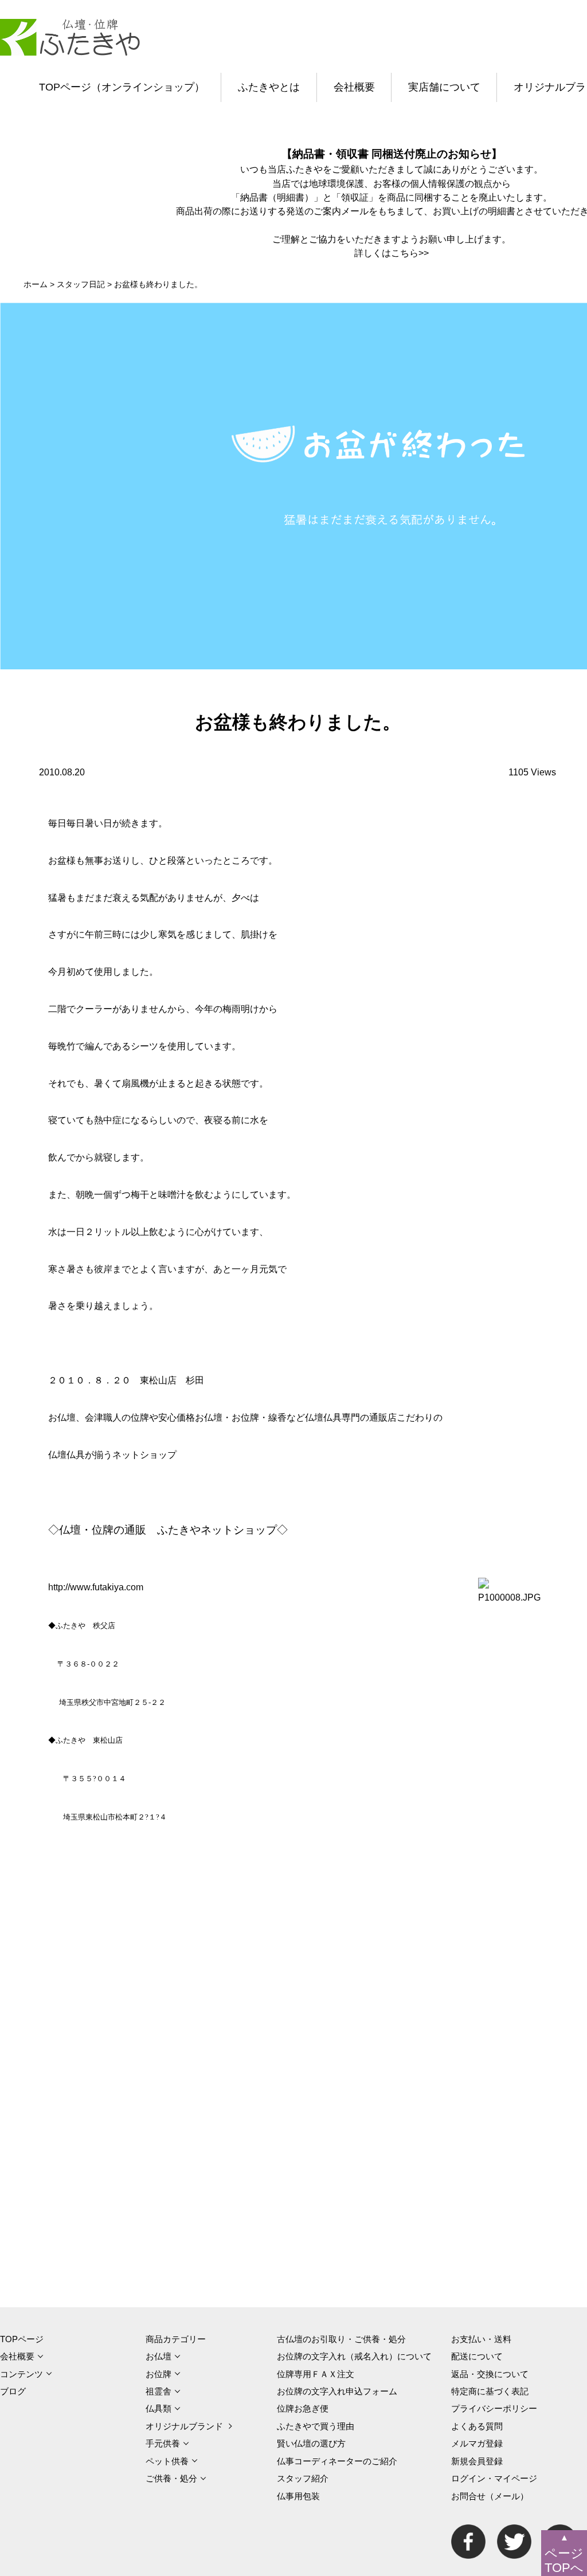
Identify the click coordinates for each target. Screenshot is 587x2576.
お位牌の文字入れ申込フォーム (337, 2391)
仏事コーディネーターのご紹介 (337, 2461)
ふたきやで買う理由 (316, 2426)
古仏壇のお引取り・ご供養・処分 (341, 2339)
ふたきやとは (269, 87)
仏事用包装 (298, 2496)
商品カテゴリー (176, 2339)
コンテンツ (21, 2374)
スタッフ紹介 (303, 2478)
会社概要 (354, 87)
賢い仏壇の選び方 (311, 2443)
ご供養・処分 (171, 2478)
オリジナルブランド (184, 2426)
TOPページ (22, 2339)
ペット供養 (167, 2461)
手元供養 (163, 2443)
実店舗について (444, 87)
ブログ (13, 2391)
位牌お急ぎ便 (303, 2408)
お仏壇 (159, 2356)
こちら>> (410, 253)
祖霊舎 (159, 2391)
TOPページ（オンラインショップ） (122, 87)
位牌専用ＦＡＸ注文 (316, 2374)
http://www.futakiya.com (96, 1587)
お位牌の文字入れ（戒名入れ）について (354, 2356)
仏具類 (159, 2408)
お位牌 (159, 2374)
